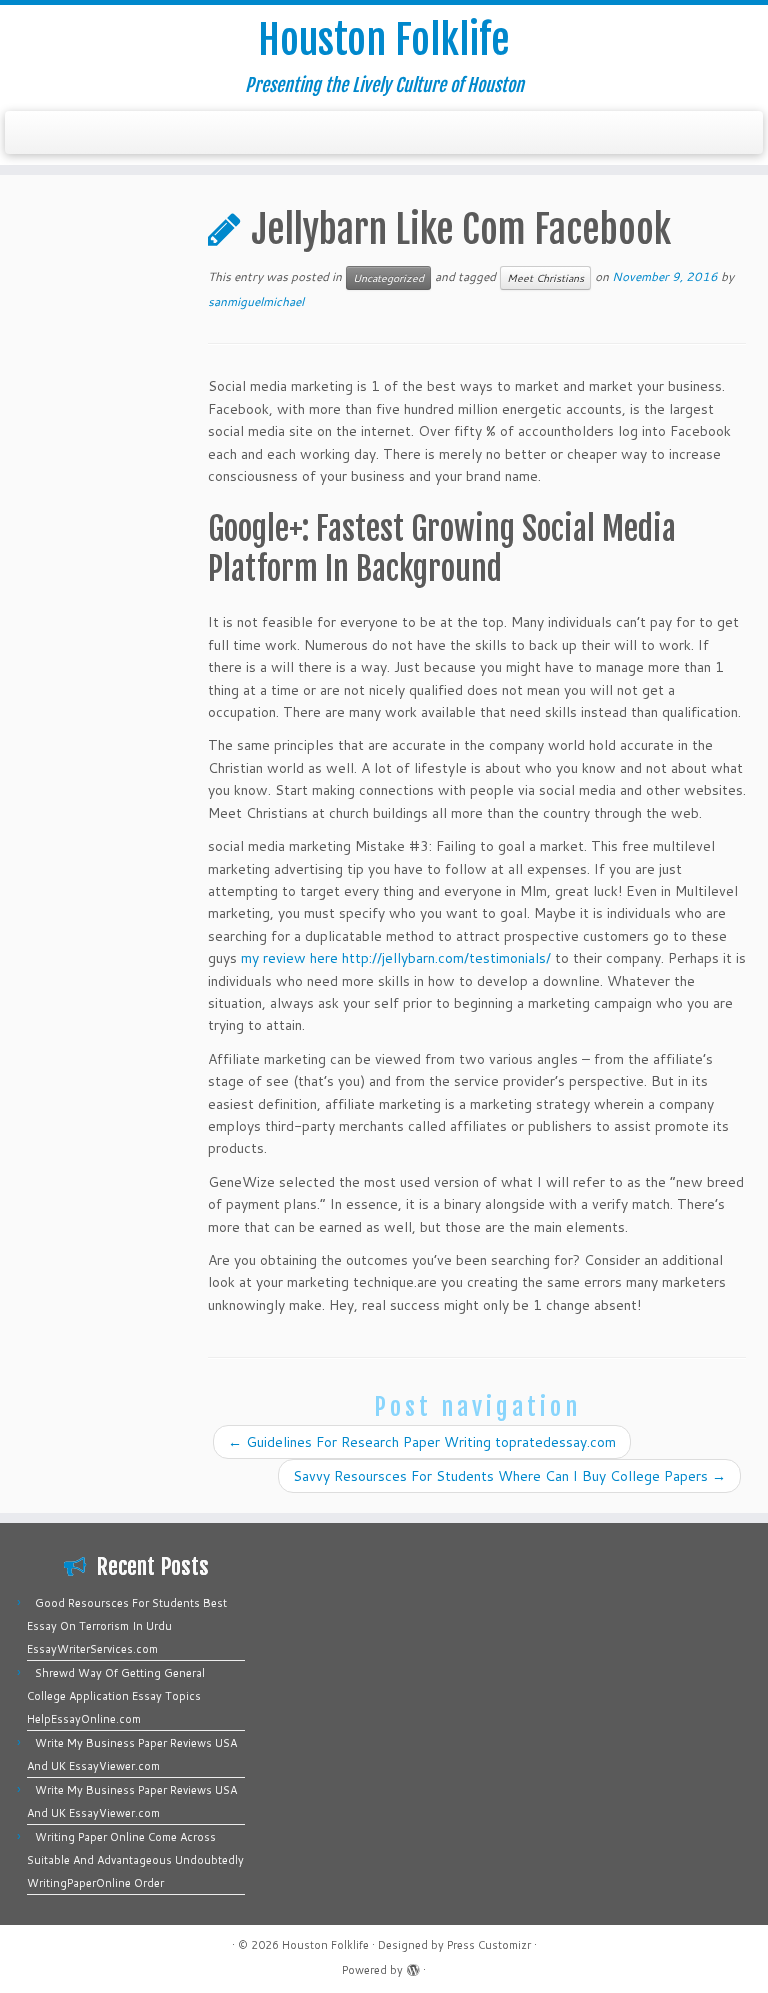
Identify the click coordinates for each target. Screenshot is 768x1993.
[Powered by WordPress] (413, 1966)
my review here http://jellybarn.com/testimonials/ (396, 958)
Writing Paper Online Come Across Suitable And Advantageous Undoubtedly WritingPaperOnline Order (135, 1860)
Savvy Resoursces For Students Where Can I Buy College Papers (509, 1476)
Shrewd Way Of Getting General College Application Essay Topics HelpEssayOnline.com (116, 1696)
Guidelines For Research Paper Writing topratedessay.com (422, 1442)
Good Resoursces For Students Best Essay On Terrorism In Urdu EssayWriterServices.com (127, 1626)
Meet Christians (545, 278)
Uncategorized (388, 278)
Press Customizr (489, 1945)
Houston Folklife (384, 40)
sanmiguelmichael (256, 301)
